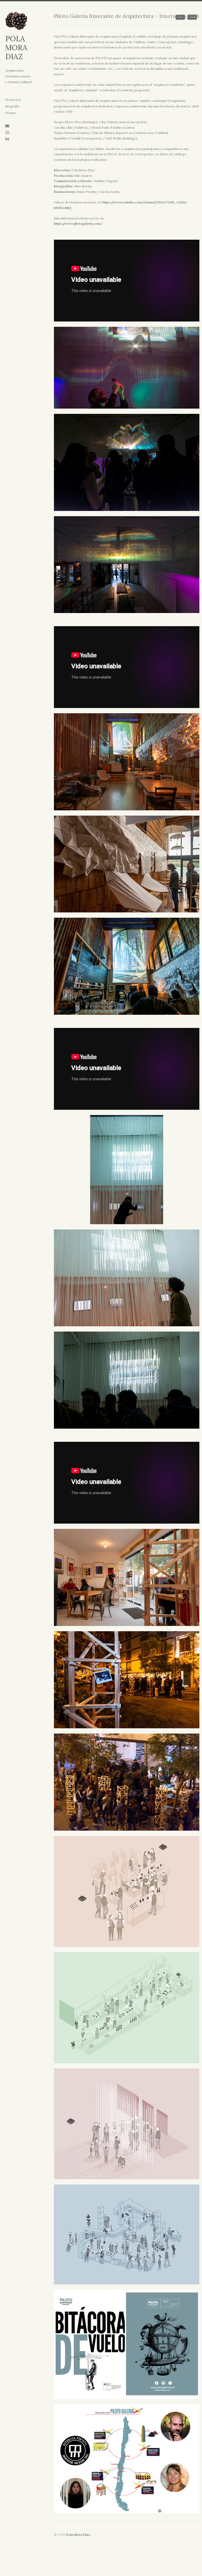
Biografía (12, 106)
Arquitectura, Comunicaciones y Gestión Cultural (18, 76)
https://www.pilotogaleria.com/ (78, 224)
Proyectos (13, 100)
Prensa (11, 113)
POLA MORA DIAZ (16, 48)
